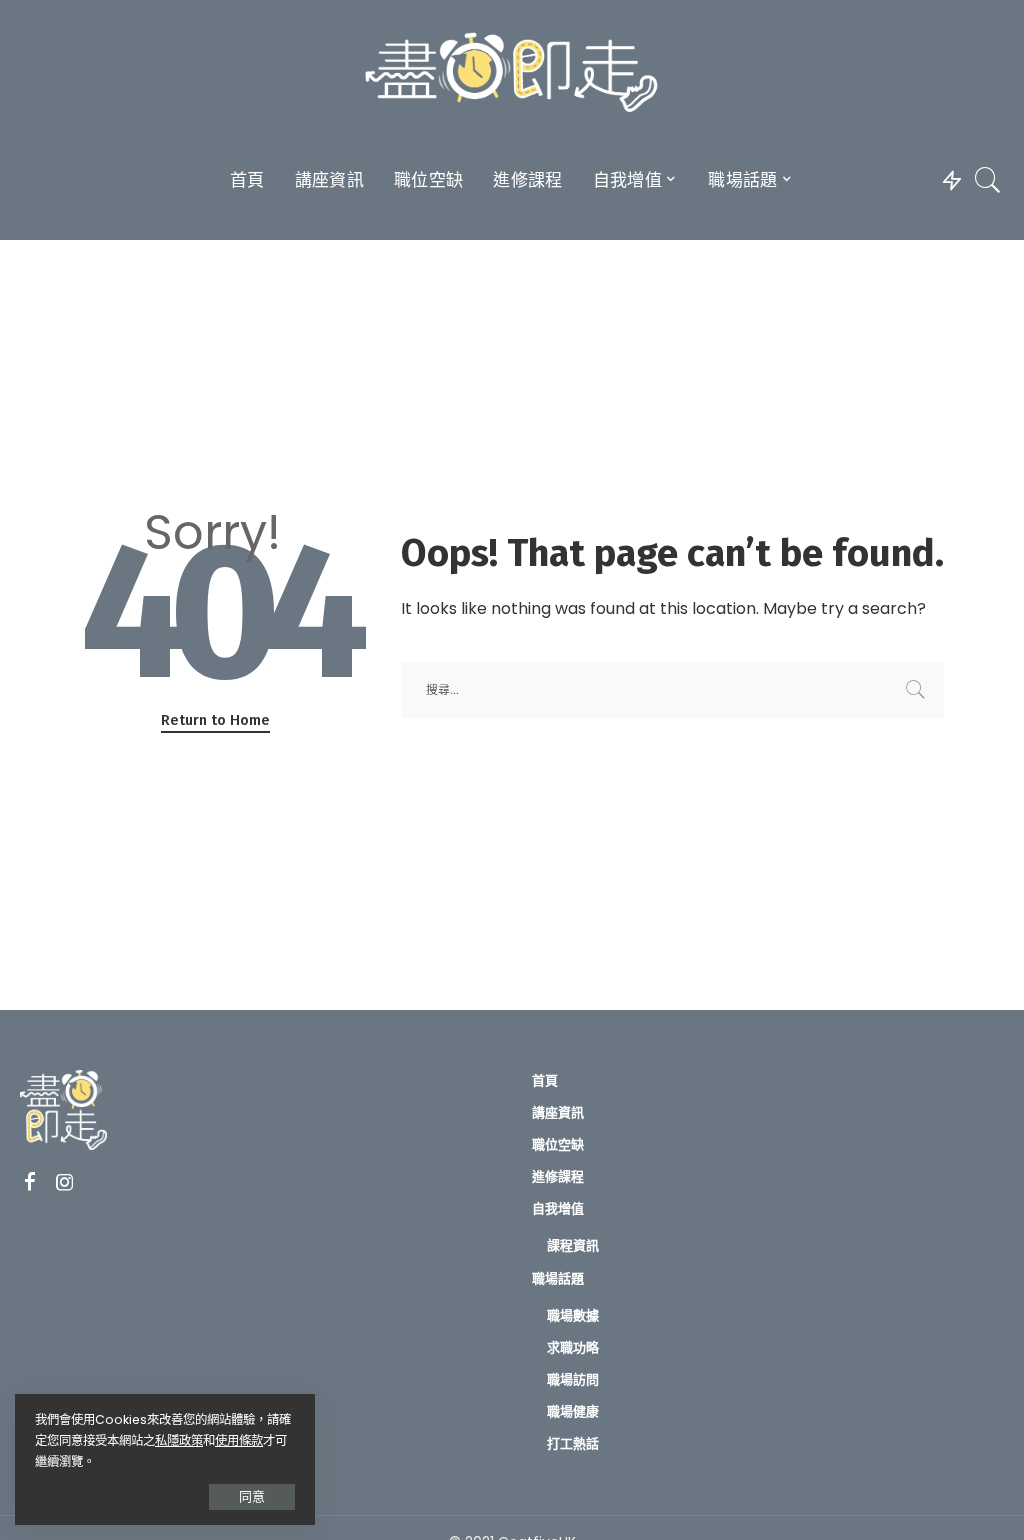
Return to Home (215, 720)
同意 (252, 1496)
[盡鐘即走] (512, 75)
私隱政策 (179, 1440)
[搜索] (988, 180)
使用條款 (239, 1440)
